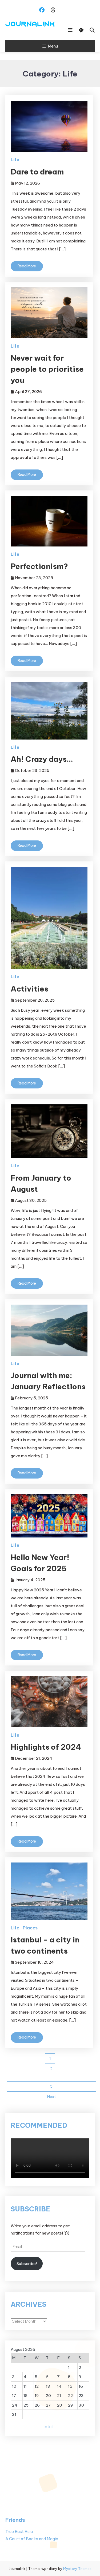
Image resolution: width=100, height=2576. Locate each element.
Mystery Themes (77, 2569)
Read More (27, 266)
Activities (29, 989)
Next (51, 2097)
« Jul (48, 2427)
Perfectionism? (39, 566)
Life (15, 160)
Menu (53, 46)
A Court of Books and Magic (32, 2539)
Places (30, 1928)
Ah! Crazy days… (42, 759)
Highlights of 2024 (46, 1747)
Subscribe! (27, 2264)
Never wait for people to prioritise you (47, 369)
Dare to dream (37, 172)
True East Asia (19, 2532)
